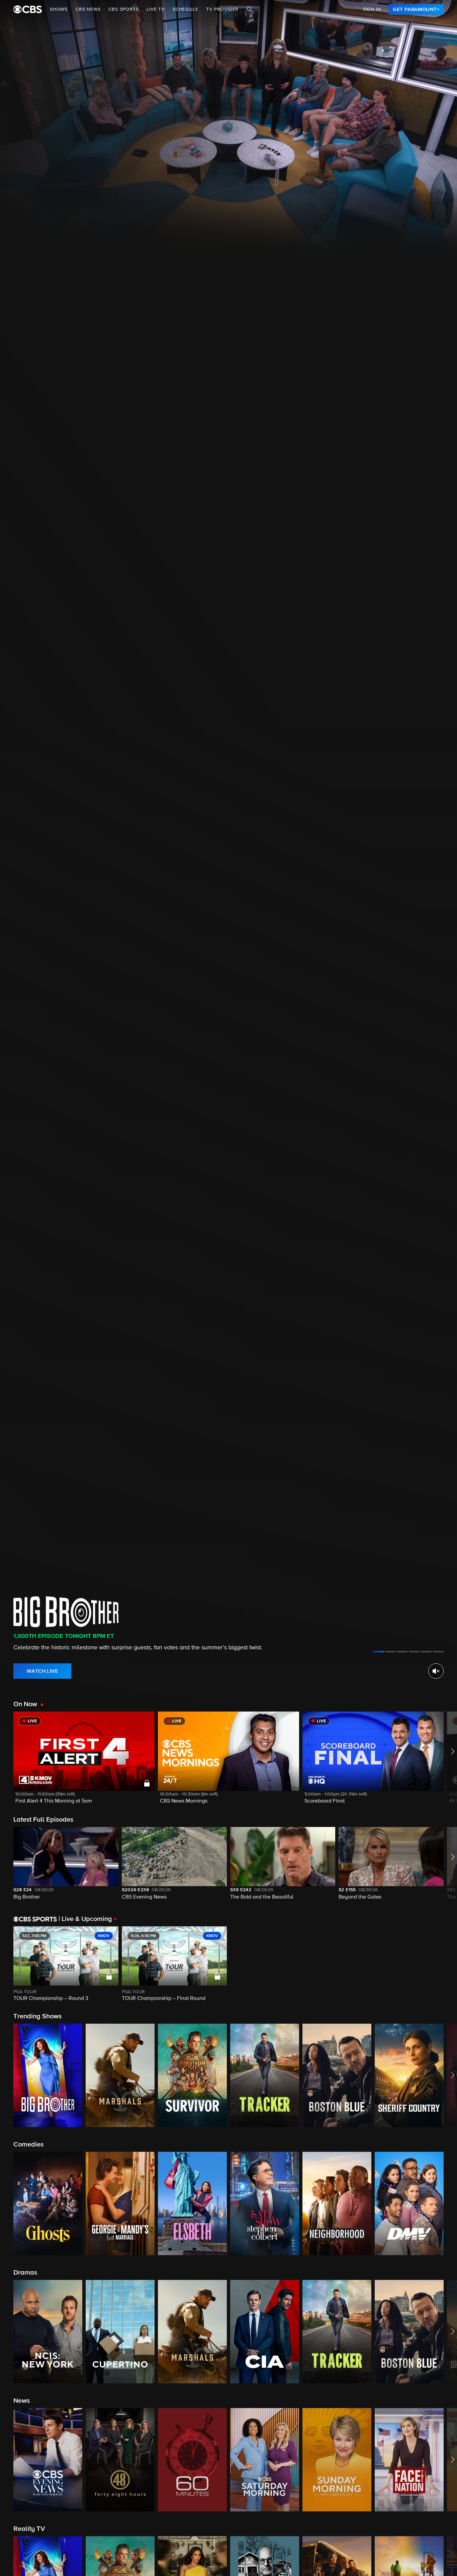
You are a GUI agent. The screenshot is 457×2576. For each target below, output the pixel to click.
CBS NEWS (88, 9)
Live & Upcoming (85, 1919)
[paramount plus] (28, 9)
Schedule (185, 9)
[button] (84, 1762)
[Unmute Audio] (436, 1671)
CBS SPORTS (123, 9)
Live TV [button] (156, 9)
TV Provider (222, 9)
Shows (59, 9)
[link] (416, 9)
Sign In (372, 9)
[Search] (250, 9)
